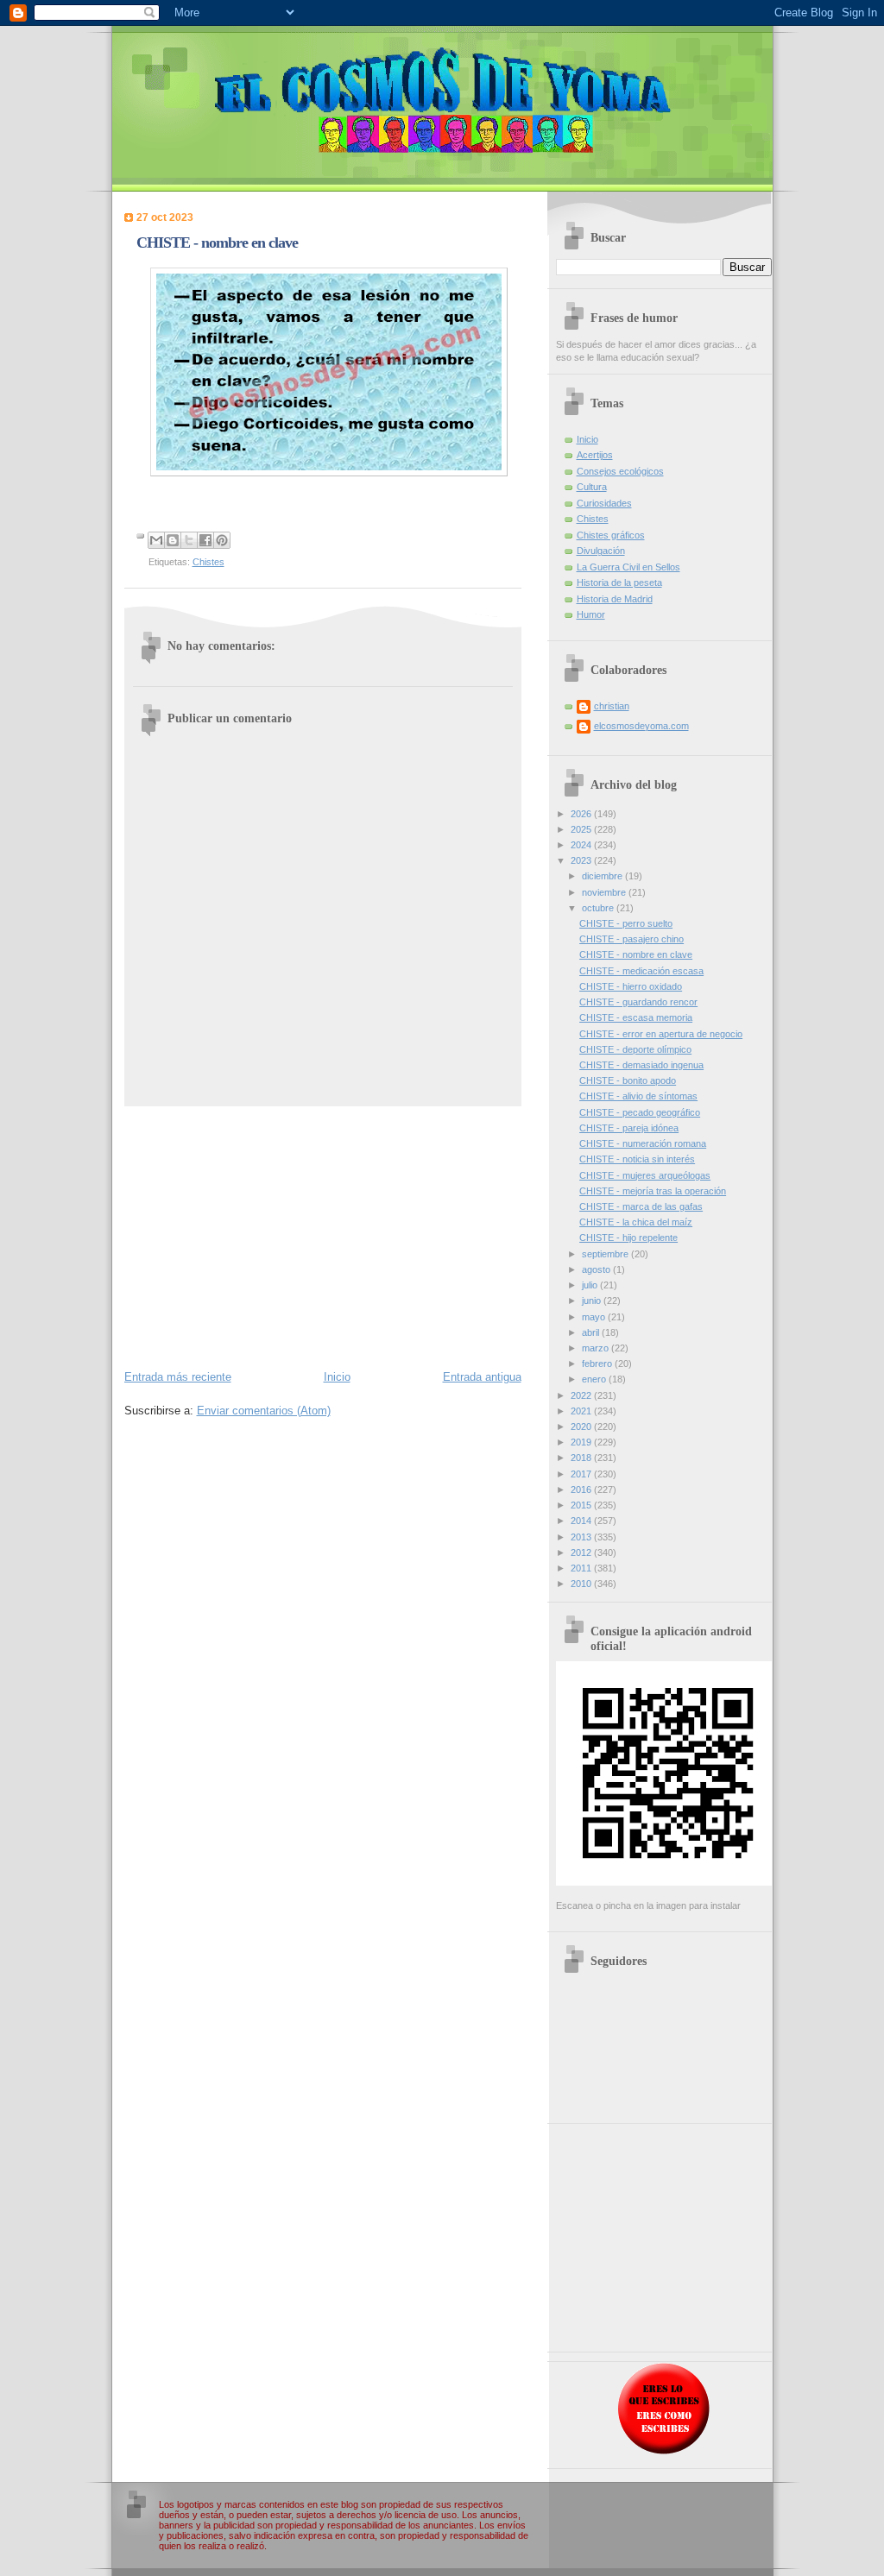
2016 (582, 1490)
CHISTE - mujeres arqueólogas (645, 1175)
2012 (582, 1553)
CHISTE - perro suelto (626, 923)
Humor (591, 614)
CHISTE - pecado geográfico (640, 1112)
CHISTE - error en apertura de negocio (661, 1034)
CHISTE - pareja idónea (629, 1128)
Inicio (337, 1377)
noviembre (605, 892)
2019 (582, 1442)
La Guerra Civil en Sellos (628, 567)
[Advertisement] (323, 1237)
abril (592, 1332)
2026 (582, 814)
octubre (599, 908)
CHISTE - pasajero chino (631, 939)
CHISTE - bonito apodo (628, 1080)
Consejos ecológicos (620, 471)
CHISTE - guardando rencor (638, 1002)
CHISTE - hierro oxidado (631, 986)
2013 (582, 1537)
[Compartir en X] (189, 540)
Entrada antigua (482, 1377)
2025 (582, 829)
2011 (582, 1568)
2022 (582, 1395)
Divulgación (601, 551)
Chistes (208, 562)
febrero (598, 1364)
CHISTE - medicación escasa (641, 971)
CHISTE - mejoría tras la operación (653, 1191)
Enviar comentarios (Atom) (264, 1411)
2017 (582, 1474)
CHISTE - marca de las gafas (641, 1206)
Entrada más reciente (178, 1377)
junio (593, 1301)
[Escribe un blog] (173, 540)
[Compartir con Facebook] (205, 540)
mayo (595, 1317)
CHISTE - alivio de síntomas (638, 1096)
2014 (582, 1521)
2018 (582, 1458)
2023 (582, 860)
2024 (582, 845)
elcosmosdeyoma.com (641, 726)
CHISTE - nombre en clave (636, 954)
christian (612, 706)
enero (595, 1379)
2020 (582, 1427)
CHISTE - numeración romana (643, 1143)
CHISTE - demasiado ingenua (641, 1065)
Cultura (592, 487)
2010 (582, 1584)
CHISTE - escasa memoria (636, 1017)
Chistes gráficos (611, 535)
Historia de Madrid (615, 599)
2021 (582, 1411)
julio (591, 1285)
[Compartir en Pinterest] (222, 540)
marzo (597, 1348)
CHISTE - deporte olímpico (635, 1049)
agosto (597, 1269)
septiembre (606, 1254)
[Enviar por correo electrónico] (156, 540)
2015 (582, 1505)
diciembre (603, 876)
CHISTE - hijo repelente (628, 1238)
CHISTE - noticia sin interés (637, 1159)
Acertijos (595, 455)
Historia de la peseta (619, 583)
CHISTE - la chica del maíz (636, 1222)
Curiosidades (604, 503)
